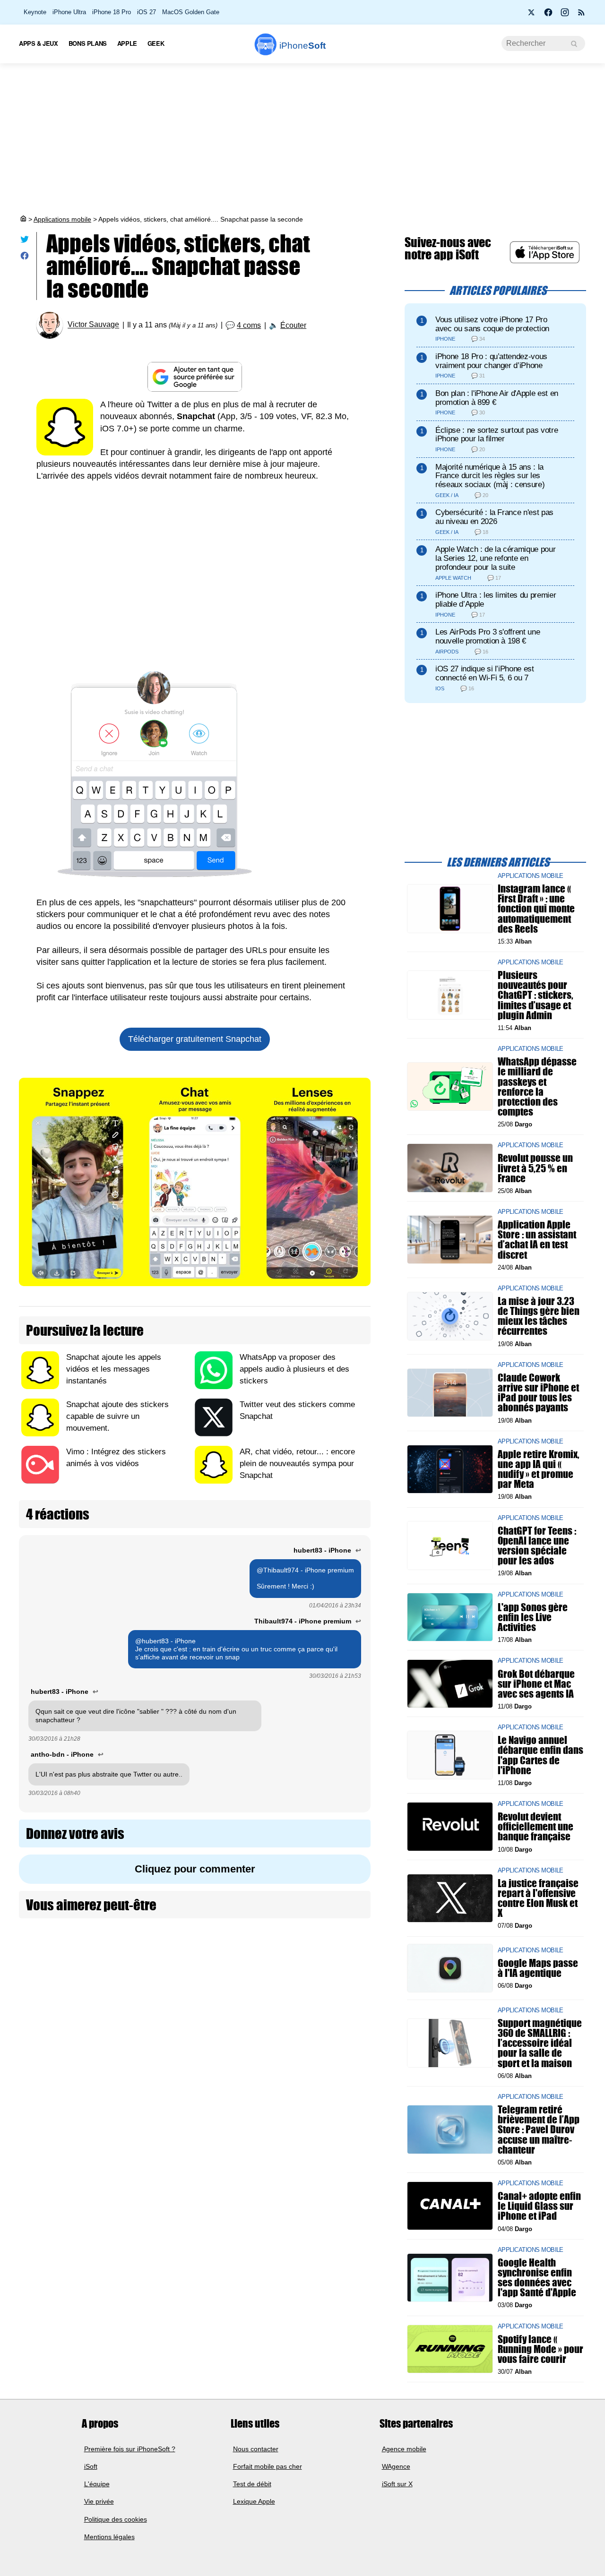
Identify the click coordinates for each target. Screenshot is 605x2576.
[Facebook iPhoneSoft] (548, 15)
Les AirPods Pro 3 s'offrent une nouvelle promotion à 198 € (488, 636)
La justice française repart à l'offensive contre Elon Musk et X (538, 1898)
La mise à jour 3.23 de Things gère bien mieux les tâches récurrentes (539, 1316)
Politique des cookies (116, 2519)
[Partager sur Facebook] (25, 258)
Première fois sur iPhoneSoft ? (130, 2449)
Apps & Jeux (39, 43)
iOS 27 (147, 12)
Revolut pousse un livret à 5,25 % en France (535, 1168)
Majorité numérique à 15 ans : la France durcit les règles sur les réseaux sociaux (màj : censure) (490, 476)
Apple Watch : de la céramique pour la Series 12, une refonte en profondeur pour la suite (495, 558)
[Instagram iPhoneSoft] (565, 15)
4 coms (249, 325)
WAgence (396, 2466)
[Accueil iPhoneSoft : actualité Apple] (23, 219)
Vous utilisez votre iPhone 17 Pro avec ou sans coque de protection (492, 324)
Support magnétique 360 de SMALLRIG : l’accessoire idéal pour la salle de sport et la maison (540, 2043)
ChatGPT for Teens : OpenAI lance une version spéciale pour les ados (537, 1545)
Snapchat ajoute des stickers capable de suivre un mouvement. (117, 1416)
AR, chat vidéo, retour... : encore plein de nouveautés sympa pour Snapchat (297, 1464)
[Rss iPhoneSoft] (581, 15)
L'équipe (97, 2484)
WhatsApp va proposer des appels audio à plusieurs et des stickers (294, 1369)
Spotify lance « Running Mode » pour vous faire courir (540, 2348)
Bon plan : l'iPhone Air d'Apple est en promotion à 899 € (497, 398)
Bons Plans (88, 43)
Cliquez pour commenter (195, 1869)
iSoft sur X (397, 2484)
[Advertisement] (302, 139)
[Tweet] (25, 241)
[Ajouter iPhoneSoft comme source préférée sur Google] (195, 377)
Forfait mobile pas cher (268, 2466)
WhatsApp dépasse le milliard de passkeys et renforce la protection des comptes (537, 1086)
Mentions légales (109, 2537)
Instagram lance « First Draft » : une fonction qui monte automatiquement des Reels (536, 909)
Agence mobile (404, 2449)
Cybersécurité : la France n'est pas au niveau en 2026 (494, 517)
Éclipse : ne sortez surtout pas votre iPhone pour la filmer (497, 435)
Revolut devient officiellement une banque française (536, 1826)
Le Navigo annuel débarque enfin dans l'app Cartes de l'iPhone (540, 1755)
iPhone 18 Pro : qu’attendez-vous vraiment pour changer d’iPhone (491, 361)
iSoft (91, 2466)
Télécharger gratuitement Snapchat (195, 1039)
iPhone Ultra (69, 12)
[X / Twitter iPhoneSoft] (532, 15)
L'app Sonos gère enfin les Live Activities (533, 1617)
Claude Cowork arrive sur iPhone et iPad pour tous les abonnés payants (538, 1393)
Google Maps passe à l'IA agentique (538, 1968)
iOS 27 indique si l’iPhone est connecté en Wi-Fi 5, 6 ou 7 (485, 673)
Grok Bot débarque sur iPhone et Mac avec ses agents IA (536, 1683)
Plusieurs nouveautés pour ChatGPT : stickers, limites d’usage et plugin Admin (536, 995)
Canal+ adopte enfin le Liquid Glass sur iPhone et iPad (539, 2206)
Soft (302, 46)
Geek (156, 43)
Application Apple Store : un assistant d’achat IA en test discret (537, 1240)
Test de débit (252, 2484)
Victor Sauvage (93, 325)
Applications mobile (62, 219)
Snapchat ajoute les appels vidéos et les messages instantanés (114, 1369)
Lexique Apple (254, 2502)
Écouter (293, 325)
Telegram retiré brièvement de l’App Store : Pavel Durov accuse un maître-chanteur (539, 2129)
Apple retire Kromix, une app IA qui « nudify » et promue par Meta (539, 1469)
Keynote (35, 12)
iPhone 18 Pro (112, 12)
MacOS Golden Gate (191, 12)
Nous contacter (256, 2449)
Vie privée (99, 2502)
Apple (127, 43)
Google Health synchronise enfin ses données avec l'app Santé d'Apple (537, 2278)
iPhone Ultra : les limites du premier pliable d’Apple (496, 600)
